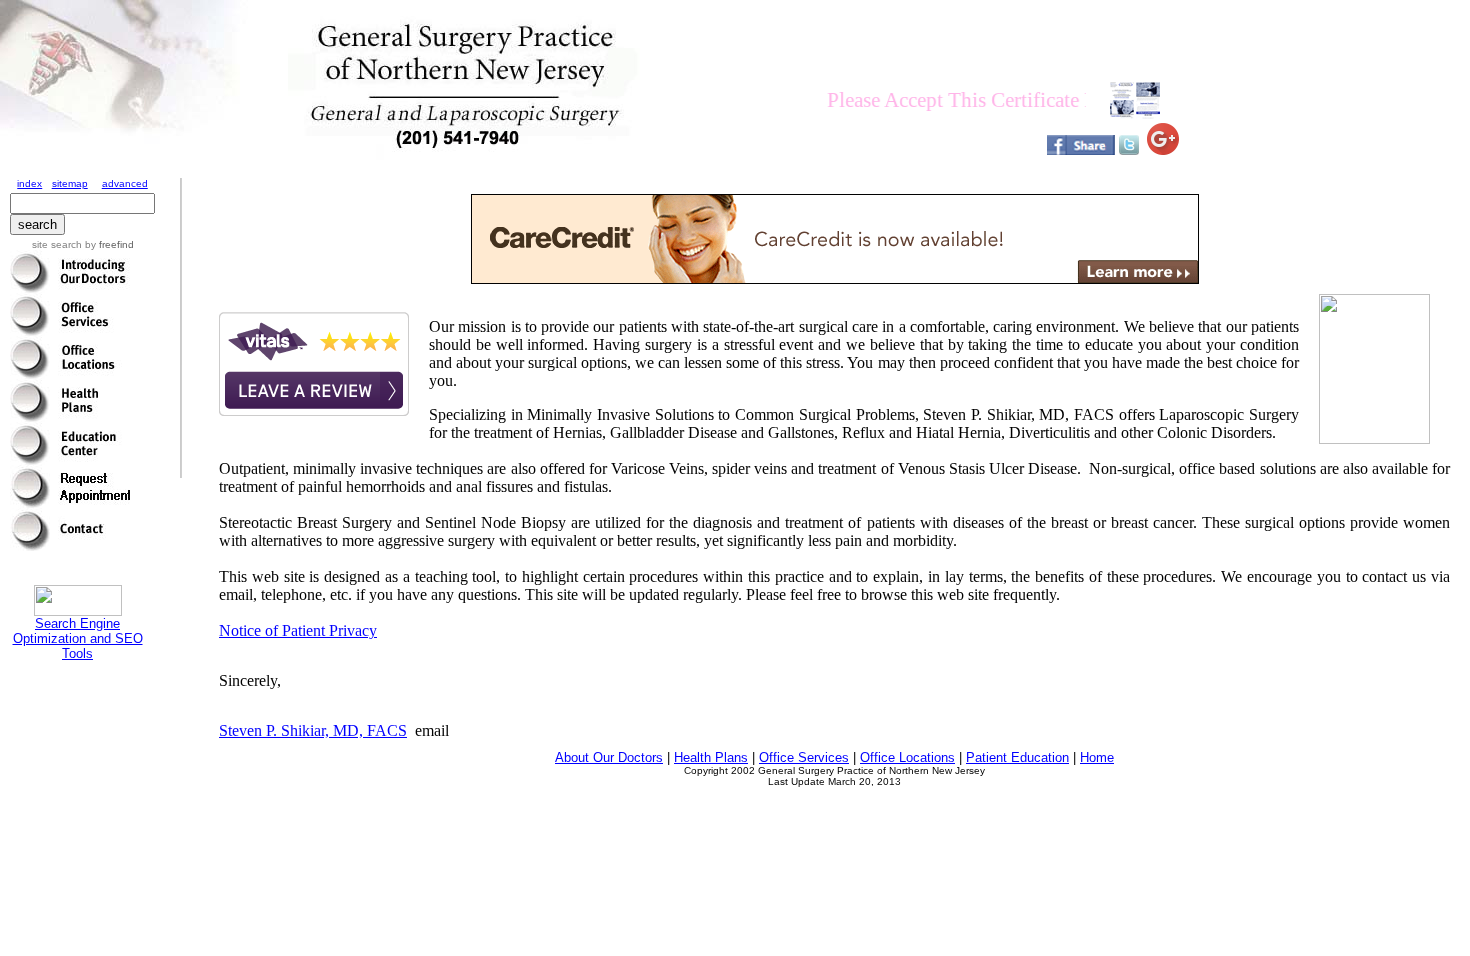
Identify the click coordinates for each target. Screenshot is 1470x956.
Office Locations (907, 757)
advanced (125, 183)
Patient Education (1017, 757)
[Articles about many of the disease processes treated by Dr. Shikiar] (70, 459)
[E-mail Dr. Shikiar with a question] (70, 545)
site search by (83, 244)
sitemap (70, 183)
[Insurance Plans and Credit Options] (70, 416)
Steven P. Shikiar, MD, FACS (313, 730)
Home (1097, 757)
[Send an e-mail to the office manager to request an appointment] (70, 502)
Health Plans (711, 757)
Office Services (804, 757)
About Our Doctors (609, 757)
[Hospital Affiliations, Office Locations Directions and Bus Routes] (70, 373)
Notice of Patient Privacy (298, 630)
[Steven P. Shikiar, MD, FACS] (70, 287)
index (29, 183)
